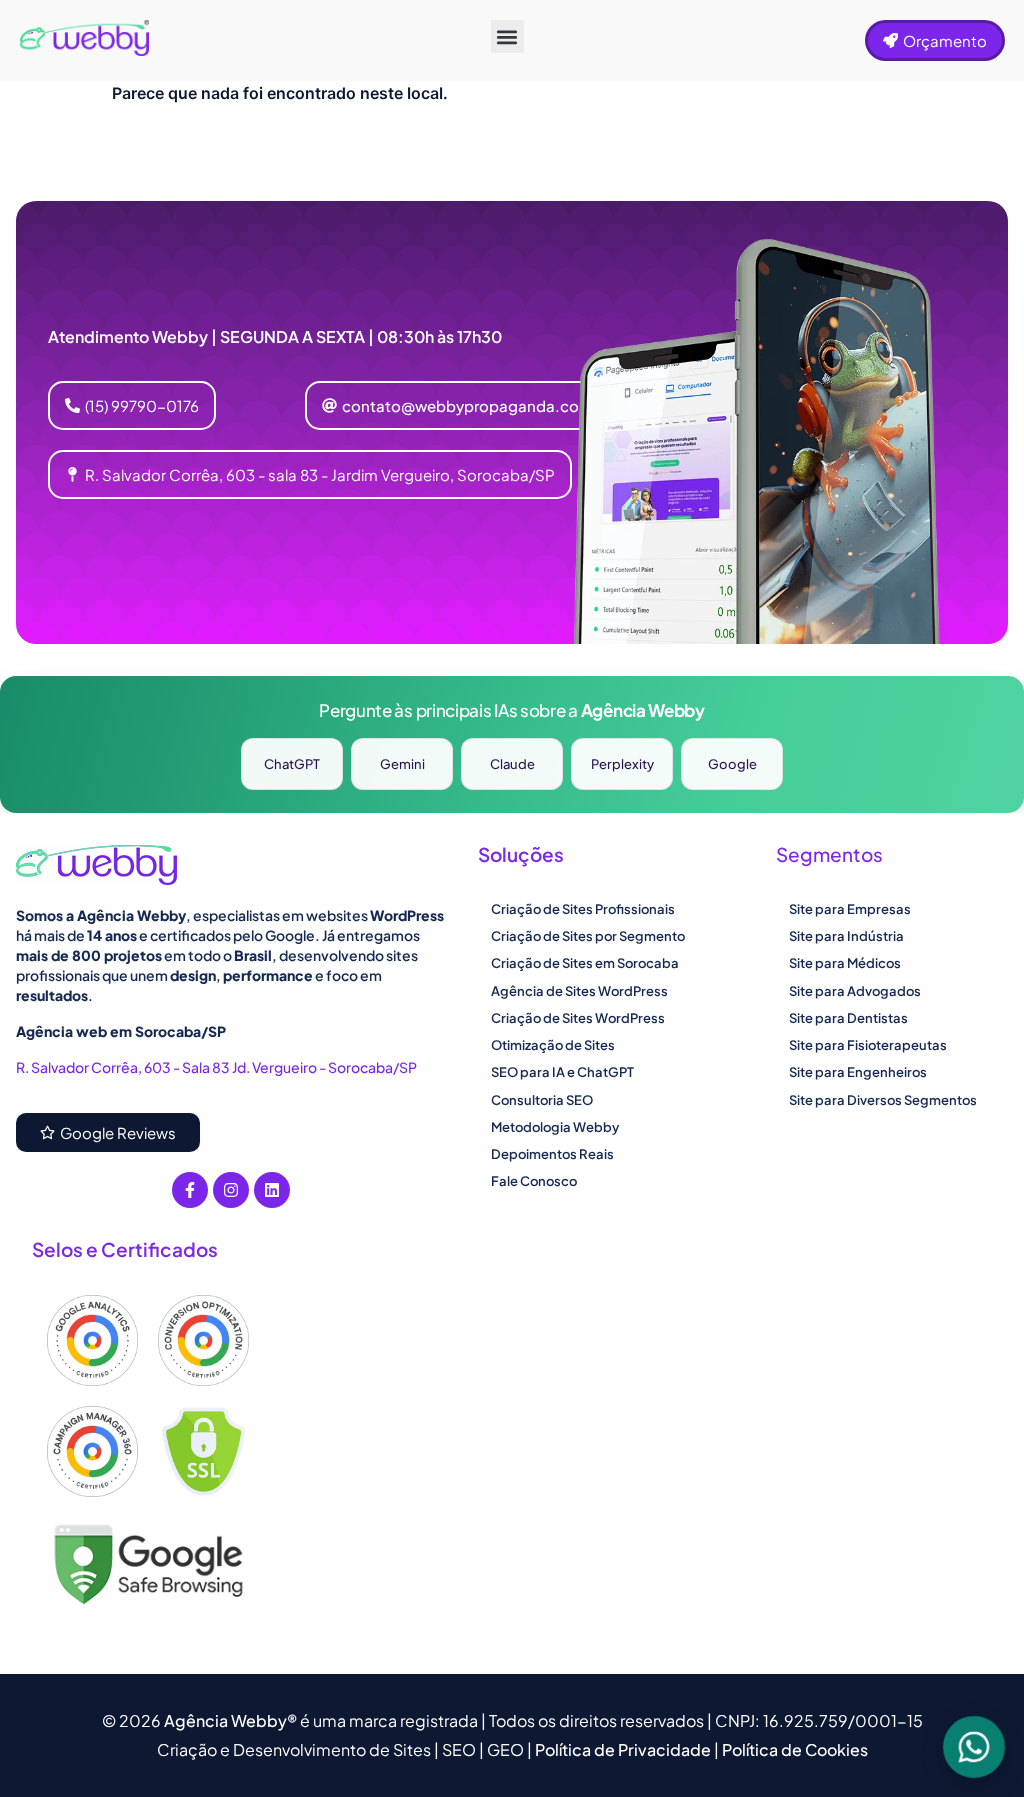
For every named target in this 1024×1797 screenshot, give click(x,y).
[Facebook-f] (190, 1190)
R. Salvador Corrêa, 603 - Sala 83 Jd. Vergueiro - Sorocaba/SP (216, 1067)
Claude (512, 764)
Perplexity (622, 764)
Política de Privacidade (624, 1749)
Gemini (402, 764)
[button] (507, 36)
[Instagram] (231, 1190)
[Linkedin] (272, 1190)
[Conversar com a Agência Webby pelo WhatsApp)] (974, 1747)
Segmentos (829, 854)
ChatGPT (292, 764)
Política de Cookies (795, 1749)
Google (732, 764)
